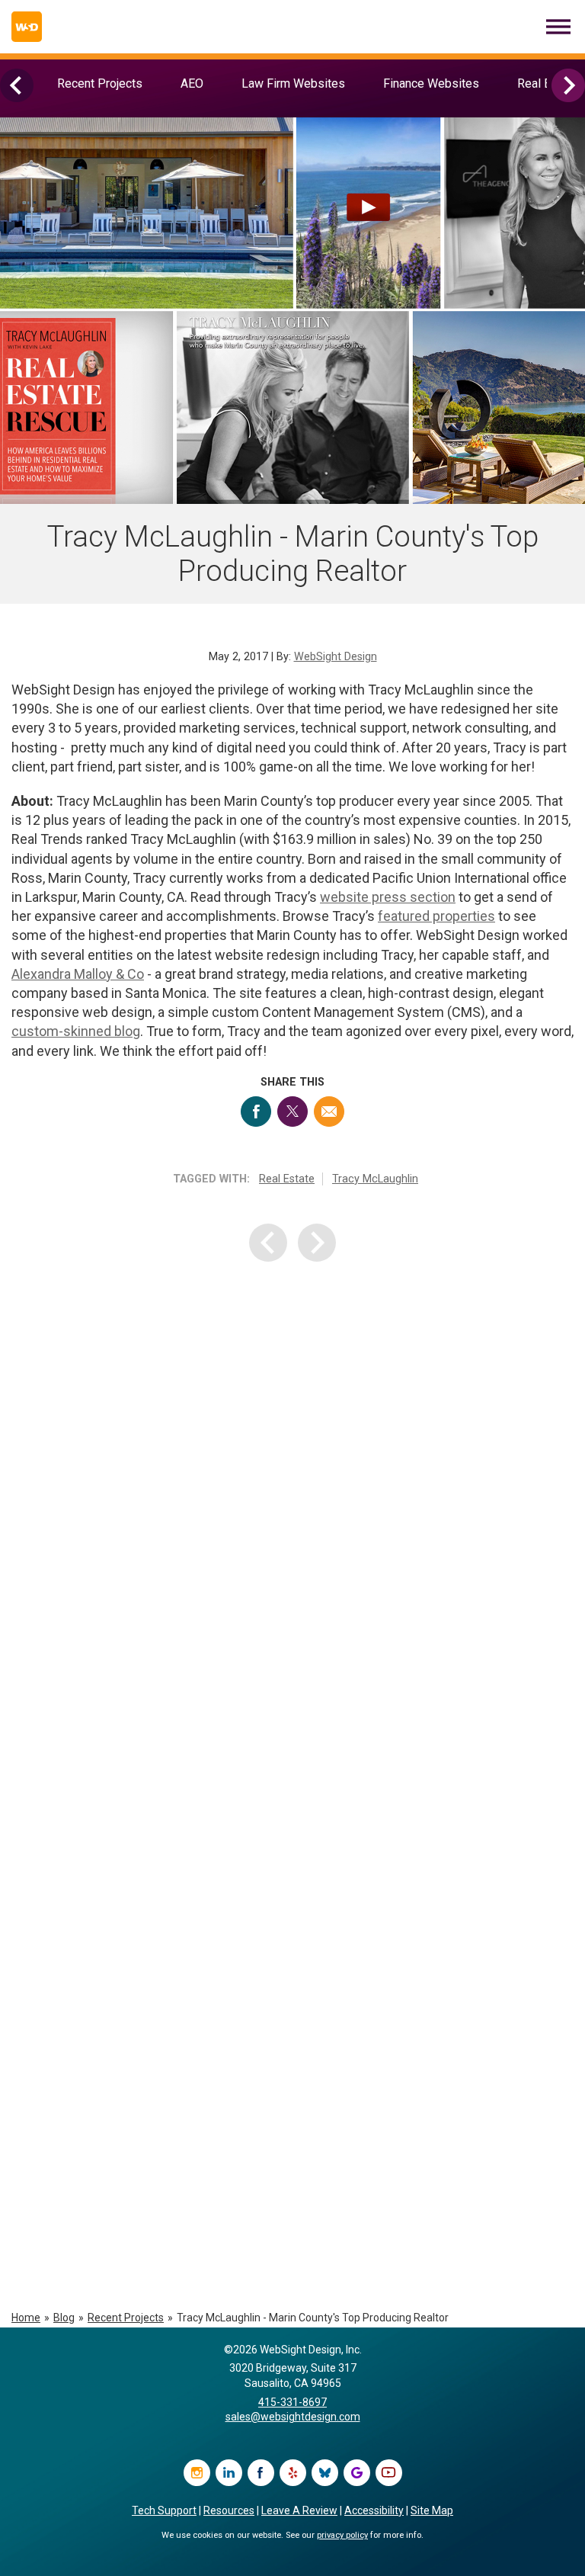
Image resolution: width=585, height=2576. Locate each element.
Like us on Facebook (261, 2473)
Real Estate (287, 1179)
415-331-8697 (292, 2402)
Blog (64, 2318)
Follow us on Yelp (293, 2473)
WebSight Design (336, 657)
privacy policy (342, 2535)
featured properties (436, 916)
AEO (192, 83)
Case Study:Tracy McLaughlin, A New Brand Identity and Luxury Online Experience (286, 1623)
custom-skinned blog (76, 1031)
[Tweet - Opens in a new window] (292, 1112)
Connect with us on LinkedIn (229, 2473)
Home (26, 2318)
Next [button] (568, 85)
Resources (229, 2510)
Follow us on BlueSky (325, 2473)
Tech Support (164, 2510)
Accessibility (374, 2510)
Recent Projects (100, 83)
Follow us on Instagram (197, 2473)
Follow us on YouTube (389, 2473)
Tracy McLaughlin (375, 1179)
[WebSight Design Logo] (27, 27)
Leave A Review (299, 2510)
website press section (388, 897)
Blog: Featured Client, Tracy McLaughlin (292, 1911)
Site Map (432, 2510)
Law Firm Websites (293, 83)
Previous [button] (17, 85)
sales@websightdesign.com (293, 2417)
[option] (100, 83)
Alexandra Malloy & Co (78, 974)
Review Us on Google (357, 2473)
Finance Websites (431, 83)
